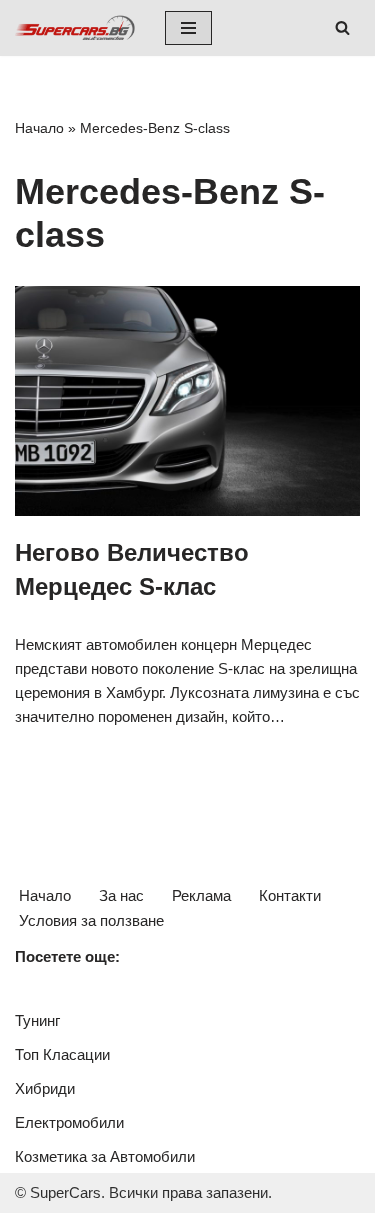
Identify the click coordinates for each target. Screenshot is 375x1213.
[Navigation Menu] (188, 28)
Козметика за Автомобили (105, 1156)
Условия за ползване (91, 920)
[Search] (342, 27)
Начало (39, 128)
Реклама (201, 895)
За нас (121, 895)
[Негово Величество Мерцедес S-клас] (187, 401)
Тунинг (37, 1020)
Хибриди (45, 1088)
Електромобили (69, 1122)
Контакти (290, 895)
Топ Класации (62, 1054)
